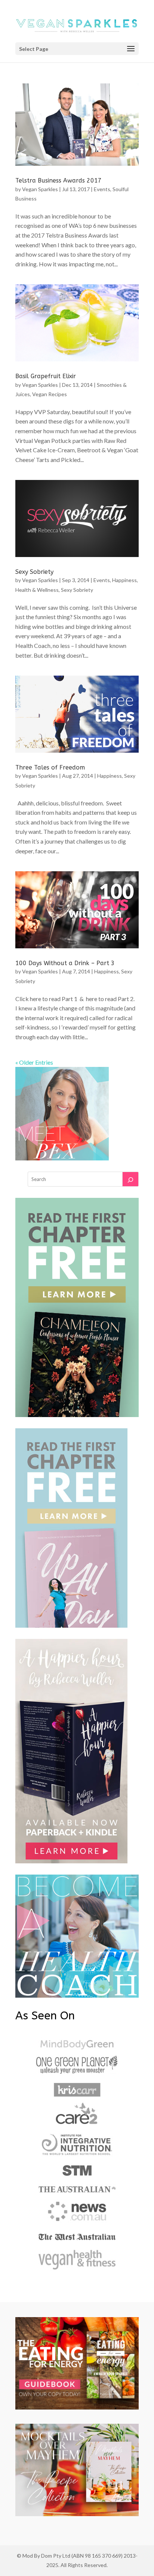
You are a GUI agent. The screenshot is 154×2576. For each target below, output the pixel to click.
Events (102, 189)
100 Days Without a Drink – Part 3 (65, 963)
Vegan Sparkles (40, 189)
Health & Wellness (37, 590)
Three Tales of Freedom (50, 767)
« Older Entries (34, 1062)
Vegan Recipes (50, 394)
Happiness (124, 580)
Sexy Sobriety (34, 572)
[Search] (130, 1179)
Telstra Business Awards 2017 (58, 180)
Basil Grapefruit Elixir (46, 376)
